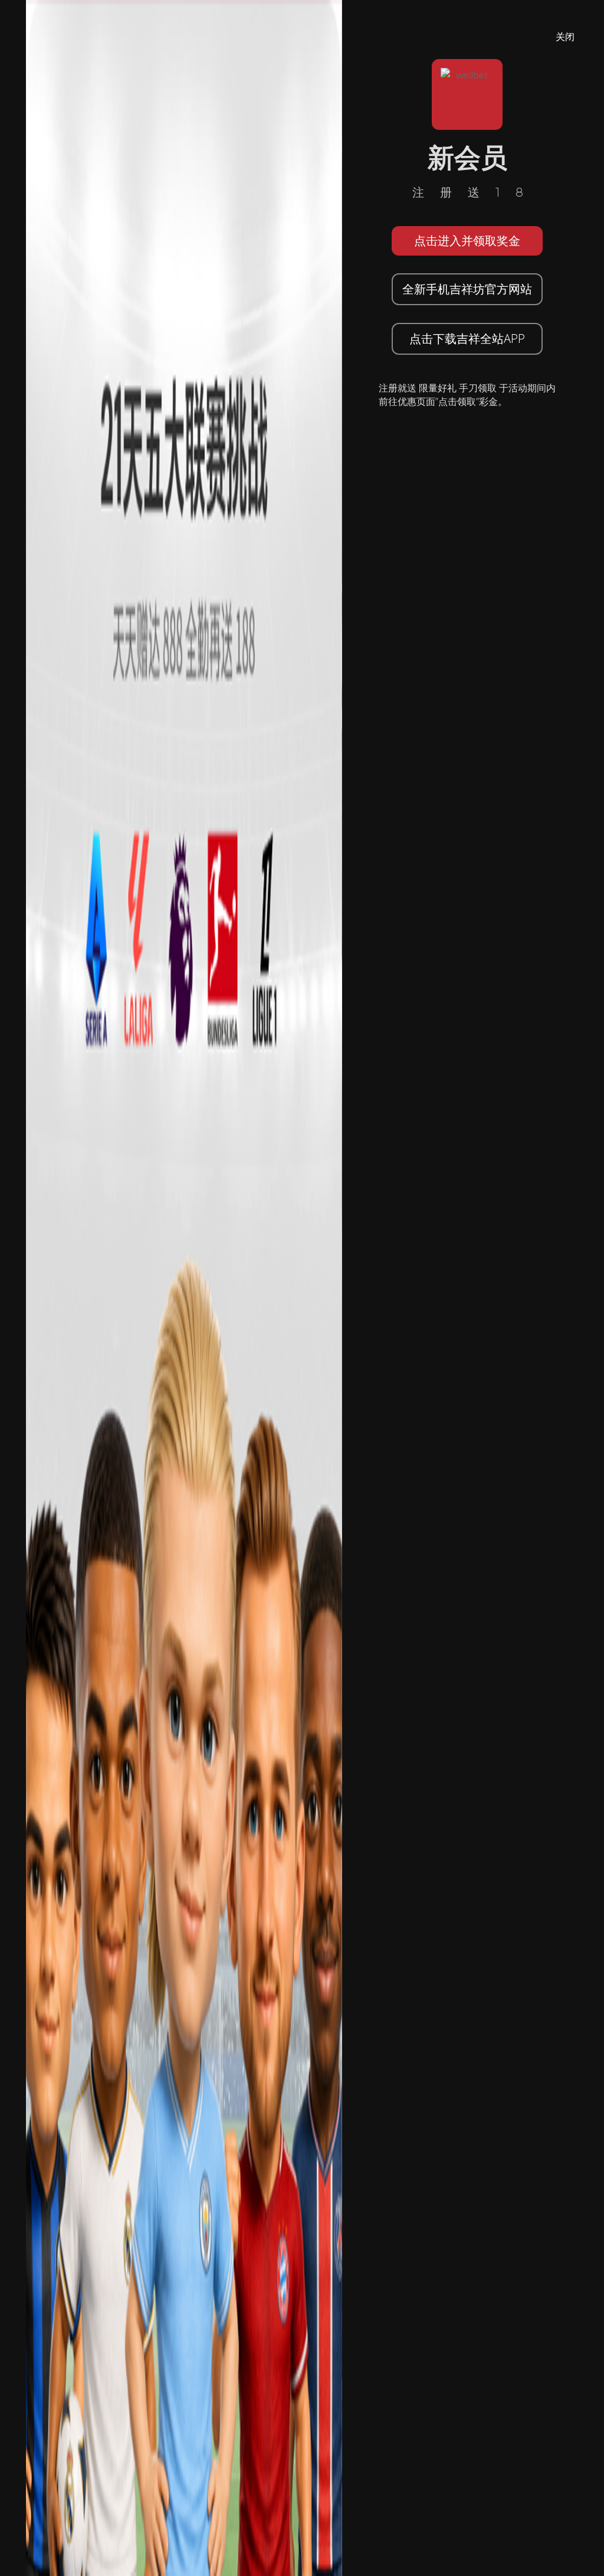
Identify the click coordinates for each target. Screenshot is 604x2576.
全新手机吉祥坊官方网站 (467, 289)
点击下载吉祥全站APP (467, 339)
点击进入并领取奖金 (467, 241)
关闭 (565, 37)
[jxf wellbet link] (184, 1287)
